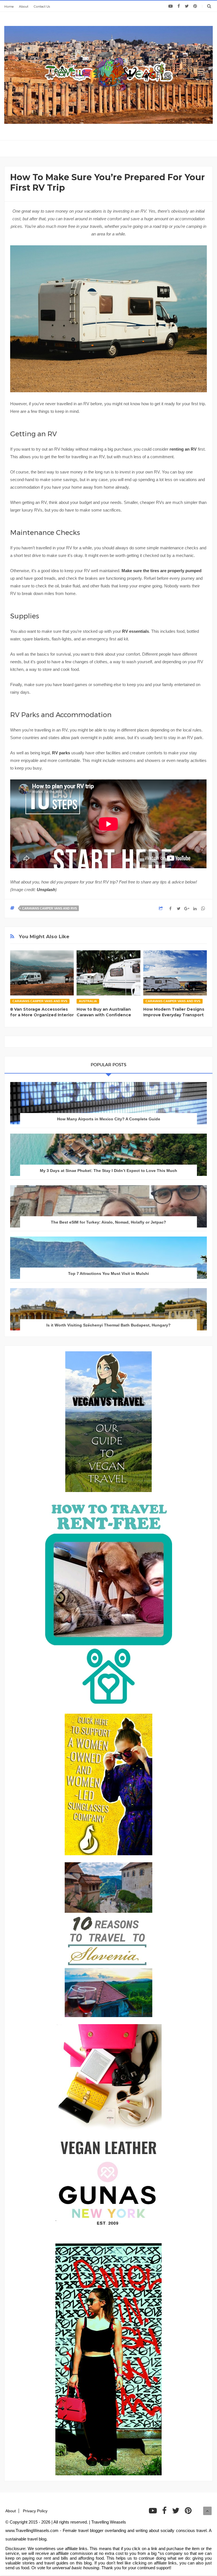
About (24, 6)
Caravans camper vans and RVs (49, 908)
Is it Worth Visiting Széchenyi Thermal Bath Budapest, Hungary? (108, 1325)
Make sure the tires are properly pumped (161, 571)
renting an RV (183, 449)
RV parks (61, 753)
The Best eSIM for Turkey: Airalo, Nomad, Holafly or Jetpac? (108, 1222)
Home (9, 6)
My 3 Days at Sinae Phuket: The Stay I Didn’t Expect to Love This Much (108, 1171)
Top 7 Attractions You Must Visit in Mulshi (108, 1273)
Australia (88, 1001)
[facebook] (179, 6)
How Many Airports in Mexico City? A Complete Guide (109, 1119)
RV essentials (135, 631)
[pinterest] (195, 6)
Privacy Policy (35, 2511)
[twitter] (187, 6)
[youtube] (171, 6)
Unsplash (46, 890)
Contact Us (42, 6)
